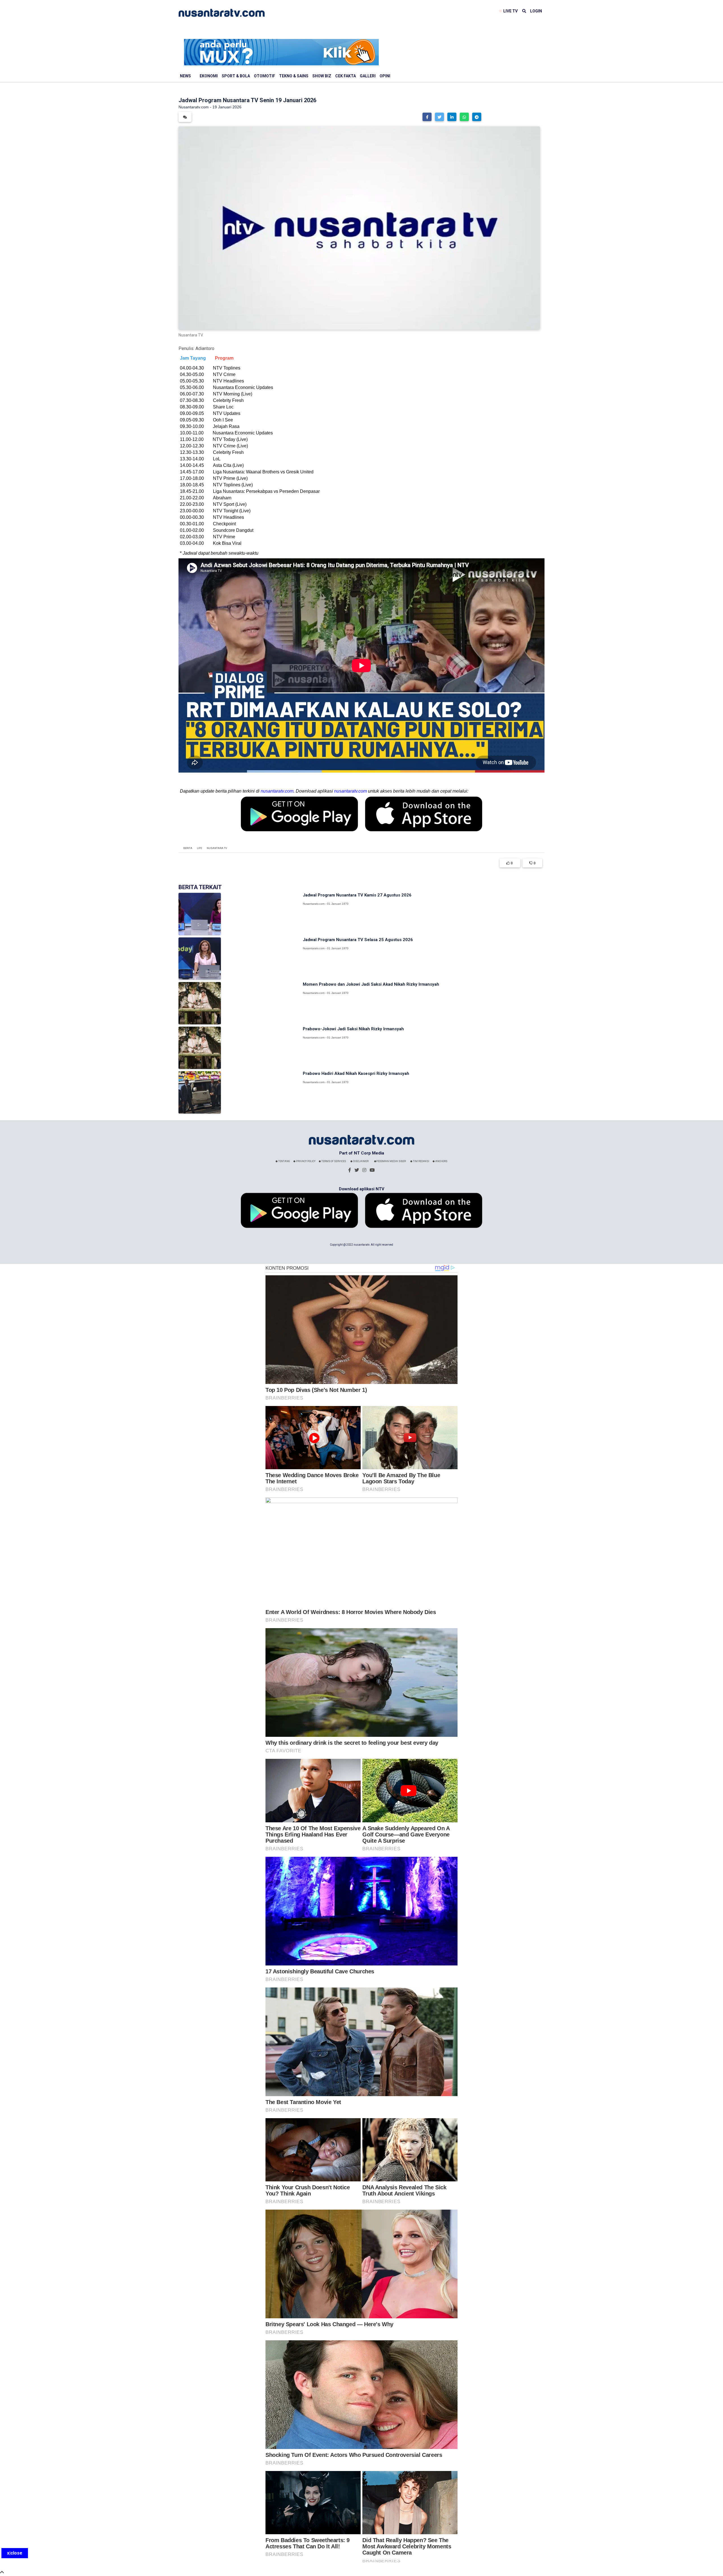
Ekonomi (209, 76)
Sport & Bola (236, 76)
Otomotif (264, 76)
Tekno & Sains (294, 76)
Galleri (368, 76)
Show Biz (322, 76)
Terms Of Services (333, 1161)
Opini (385, 76)
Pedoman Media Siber (391, 1161)
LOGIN (536, 11)
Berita (188, 848)
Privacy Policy (305, 1161)
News (185, 76)
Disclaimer (361, 1161)
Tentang (284, 1161)
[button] (427, 117)
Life (199, 848)
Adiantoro (205, 348)
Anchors (441, 1161)
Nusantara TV (217, 848)
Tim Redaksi (421, 1161)
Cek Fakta (346, 76)
